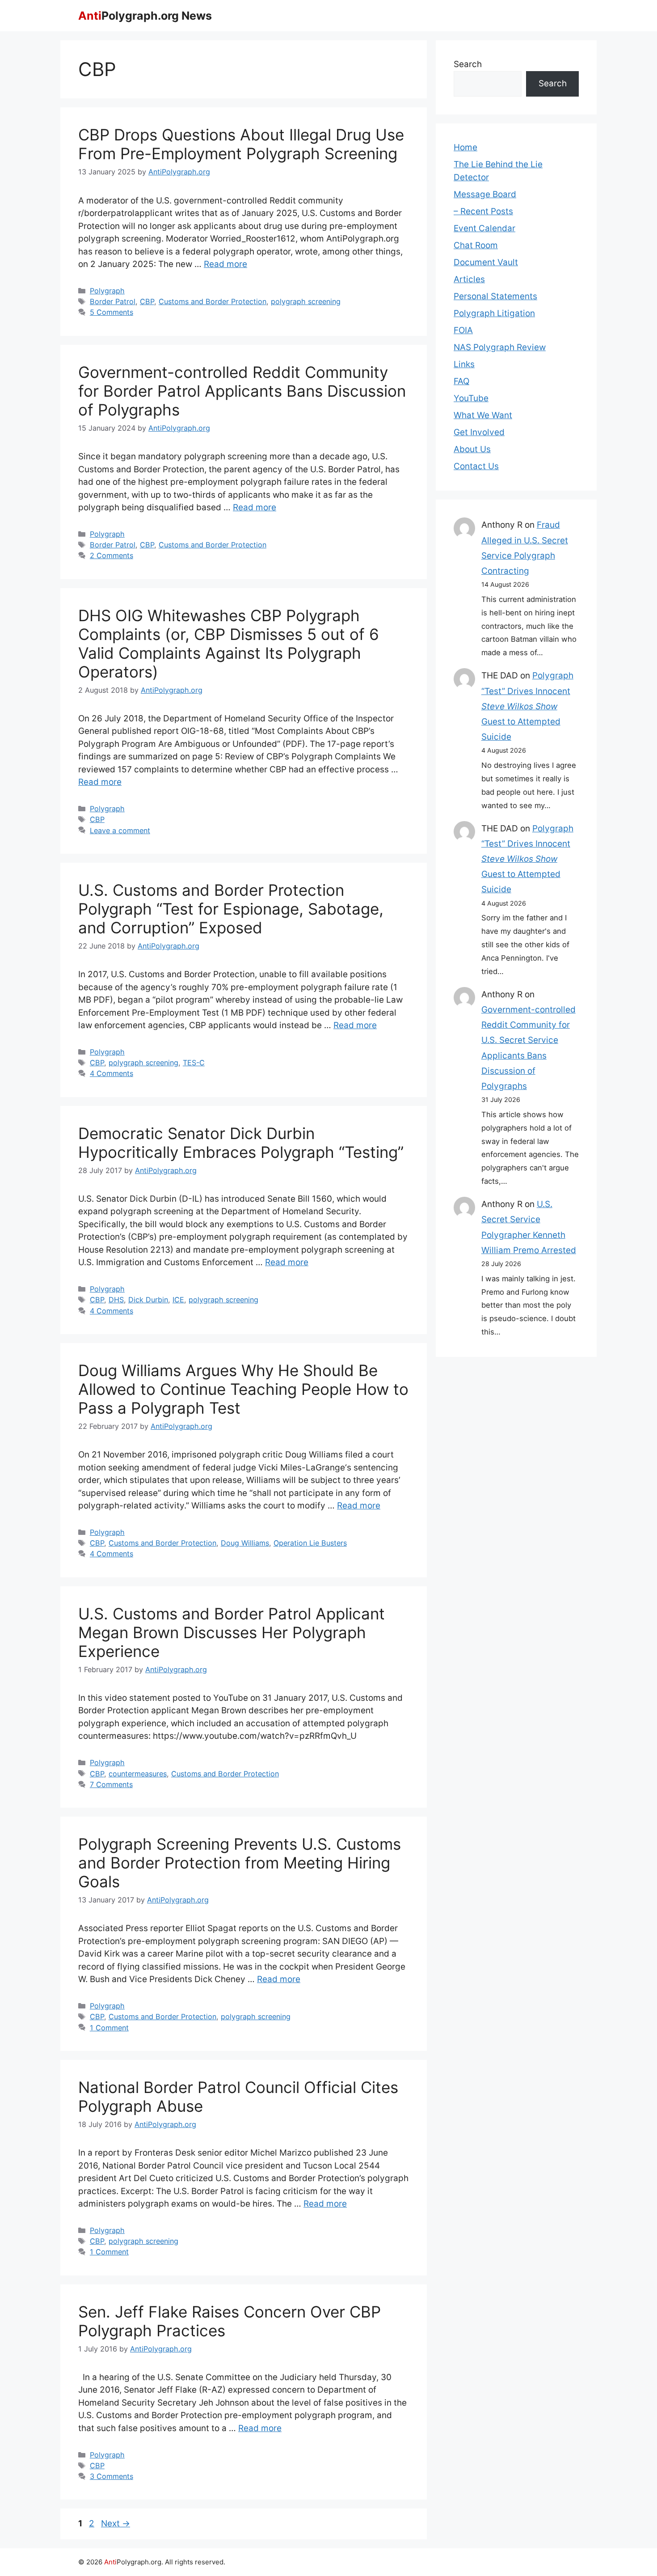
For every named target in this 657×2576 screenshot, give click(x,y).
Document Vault (486, 262)
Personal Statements (495, 296)
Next (116, 2523)
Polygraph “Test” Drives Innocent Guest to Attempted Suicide (527, 706)
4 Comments (112, 1073)
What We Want (483, 415)
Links (464, 364)
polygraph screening (306, 301)
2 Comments (112, 555)
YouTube (471, 398)
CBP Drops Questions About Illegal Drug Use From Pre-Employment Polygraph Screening (241, 144)
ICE (178, 1300)
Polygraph (107, 291)
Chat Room (476, 245)
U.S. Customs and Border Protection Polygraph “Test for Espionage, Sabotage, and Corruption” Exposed (231, 909)
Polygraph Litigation (494, 313)
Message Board (485, 194)
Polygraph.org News (145, 16)
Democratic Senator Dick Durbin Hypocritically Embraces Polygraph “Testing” (241, 1143)
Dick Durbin (148, 1300)
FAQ (461, 381)
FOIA (463, 330)
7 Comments (111, 1784)
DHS (116, 1300)
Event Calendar (484, 228)
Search (468, 64)
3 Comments (112, 2476)
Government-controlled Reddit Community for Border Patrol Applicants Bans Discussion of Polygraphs (242, 391)
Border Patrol (113, 301)
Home (465, 147)
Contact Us (476, 466)
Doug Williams (245, 1543)
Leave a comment (120, 830)
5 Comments (112, 312)
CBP (147, 301)
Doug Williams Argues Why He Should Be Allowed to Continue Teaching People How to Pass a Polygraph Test (243, 1389)
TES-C (194, 1063)
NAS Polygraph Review (500, 347)
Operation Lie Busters (310, 1543)
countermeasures (138, 1774)
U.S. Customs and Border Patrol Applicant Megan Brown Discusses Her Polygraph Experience (232, 1632)
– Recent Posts (483, 211)
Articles (469, 279)
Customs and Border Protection (213, 301)
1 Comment (109, 2028)
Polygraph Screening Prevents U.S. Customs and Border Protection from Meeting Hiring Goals (240, 1863)
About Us (472, 449)
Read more (225, 264)
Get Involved (479, 432)
